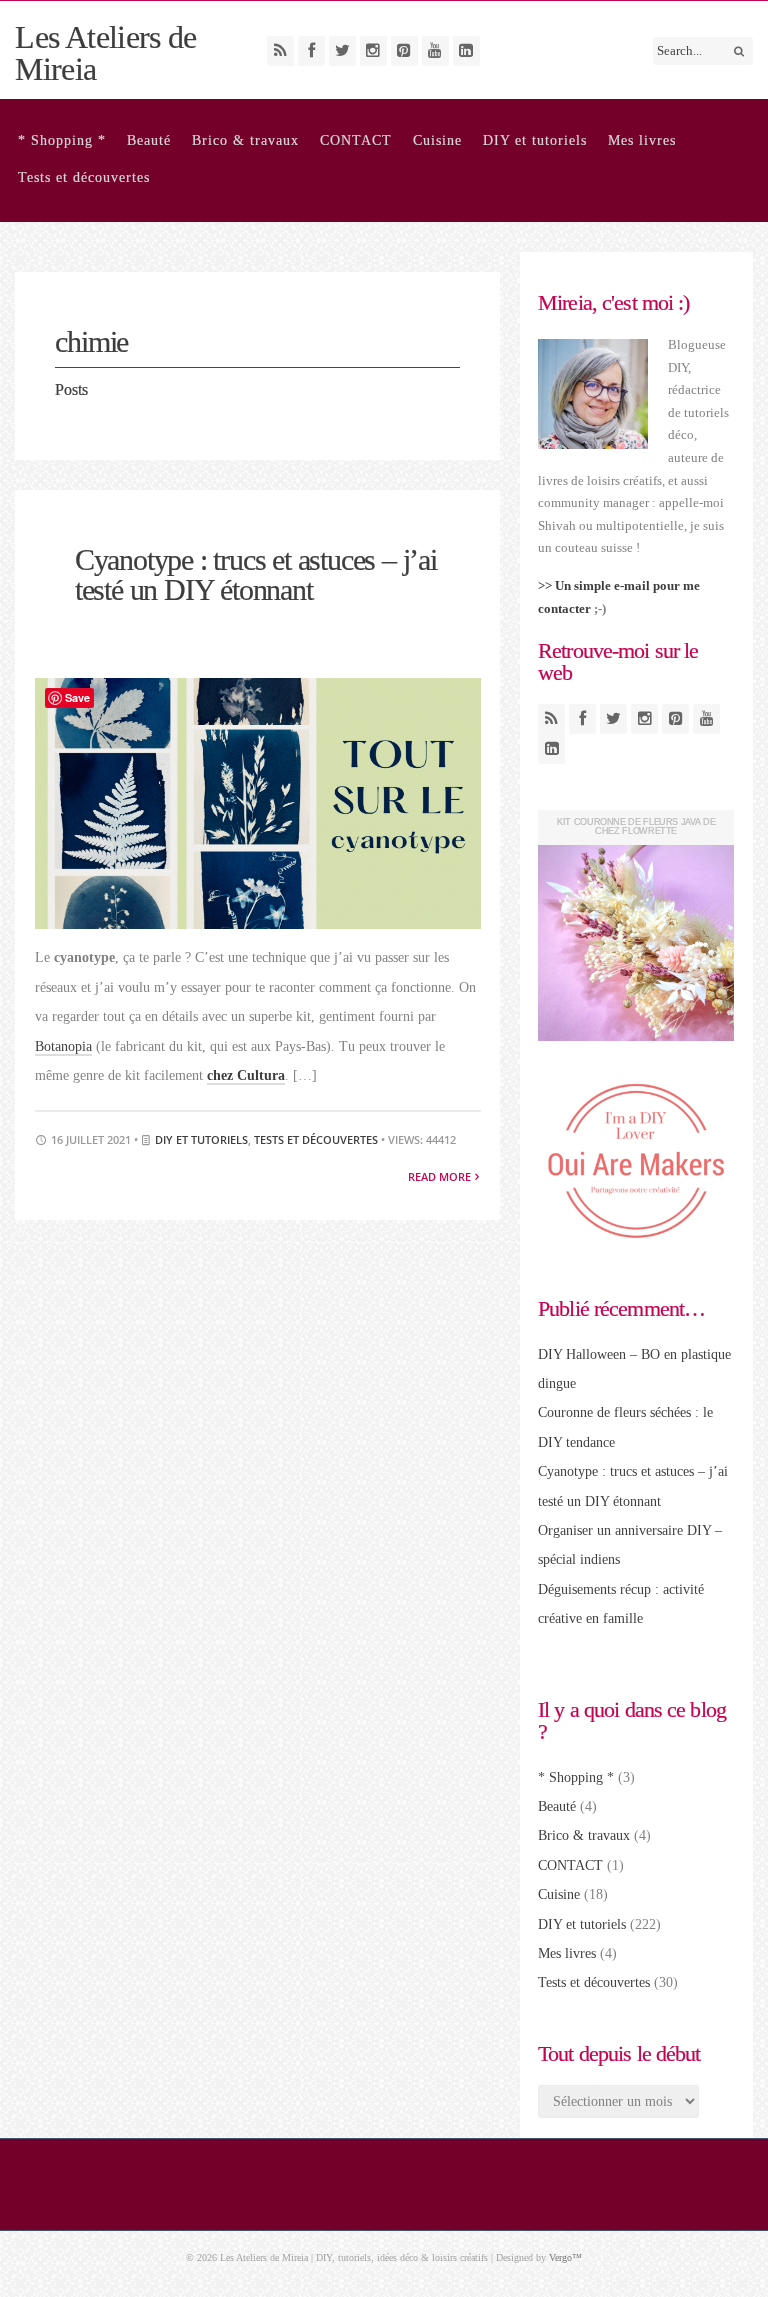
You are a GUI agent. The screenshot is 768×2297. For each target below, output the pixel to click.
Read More (441, 1176)
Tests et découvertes (84, 177)
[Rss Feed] (280, 51)
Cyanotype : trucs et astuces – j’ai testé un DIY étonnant (256, 574)
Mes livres (642, 140)
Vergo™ (565, 2257)
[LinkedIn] (466, 51)
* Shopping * (62, 140)
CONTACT (356, 140)
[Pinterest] (404, 51)
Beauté (149, 140)
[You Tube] (435, 51)
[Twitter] (342, 51)
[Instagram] (373, 51)
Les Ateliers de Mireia (105, 53)
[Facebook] (311, 51)
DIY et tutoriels (535, 140)
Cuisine (437, 140)
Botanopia (63, 1046)
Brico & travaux (245, 140)
